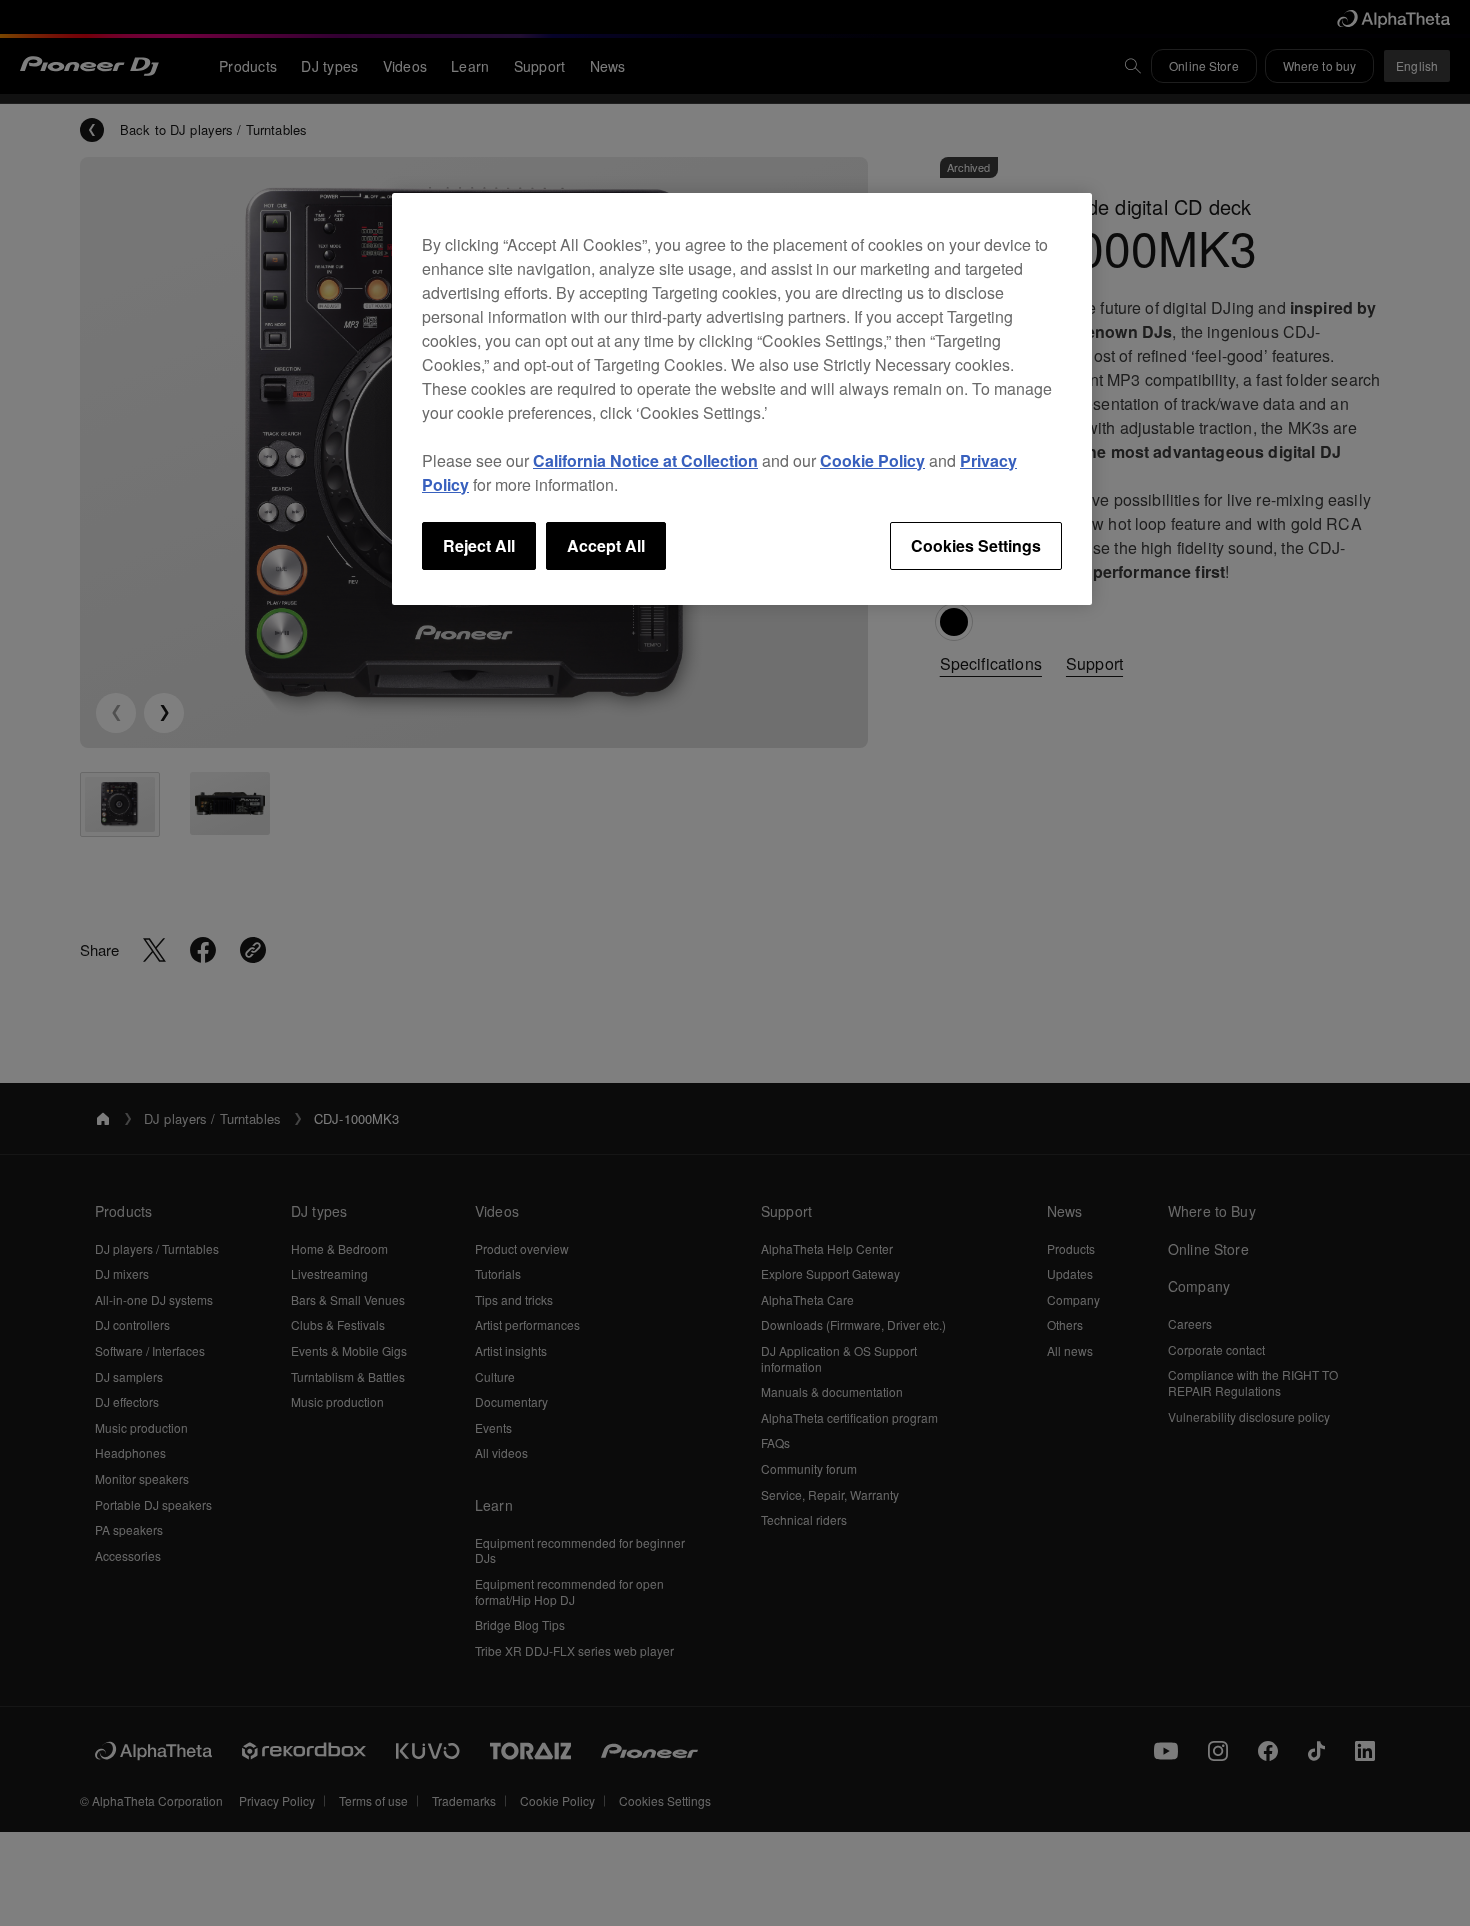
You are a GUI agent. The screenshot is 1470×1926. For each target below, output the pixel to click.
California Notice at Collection (645, 460)
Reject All (479, 545)
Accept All (606, 545)
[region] (742, 399)
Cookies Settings (976, 545)
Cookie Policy (872, 460)
